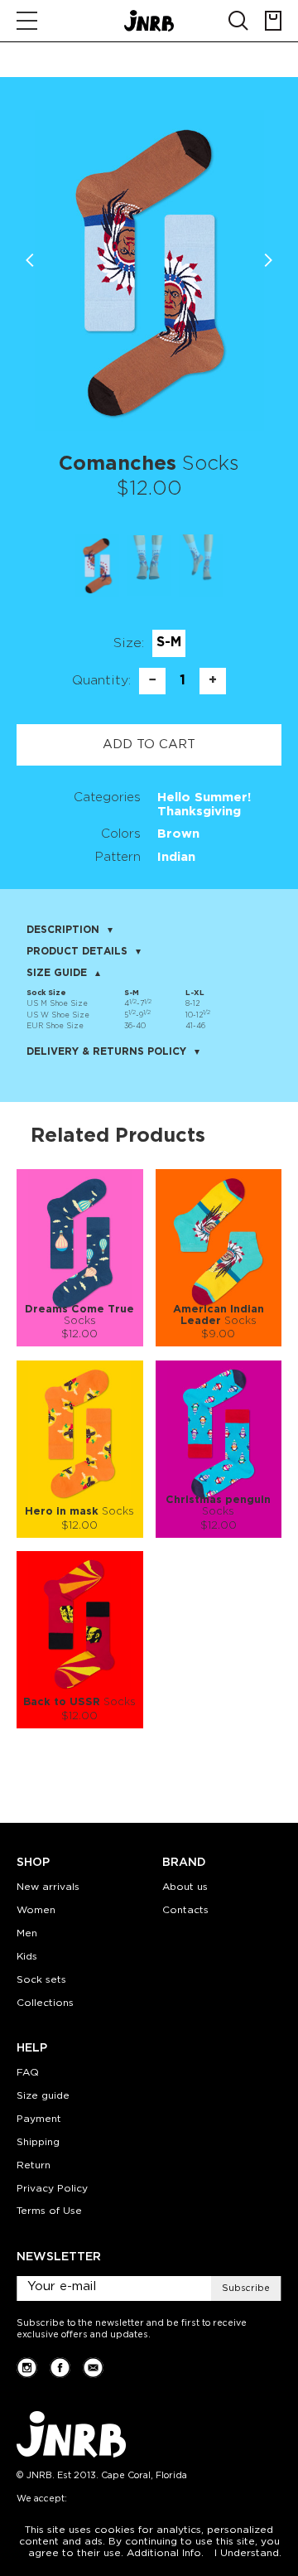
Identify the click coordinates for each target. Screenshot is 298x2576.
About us (185, 1887)
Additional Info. (165, 2553)
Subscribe (246, 2288)
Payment (39, 2119)
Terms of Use (49, 2211)
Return (34, 2165)
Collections (45, 2003)
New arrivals (48, 1887)
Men (27, 1933)
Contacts (185, 1910)
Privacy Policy (52, 2189)
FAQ (28, 2073)
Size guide (43, 2096)
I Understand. (248, 2553)
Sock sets (41, 1980)
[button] (268, 260)
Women (36, 1910)
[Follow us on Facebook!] (60, 2368)
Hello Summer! (204, 797)
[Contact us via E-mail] (93, 2368)
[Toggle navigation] (27, 21)
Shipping (38, 2142)
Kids (27, 1957)
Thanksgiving (199, 812)
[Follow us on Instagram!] (27, 2368)
